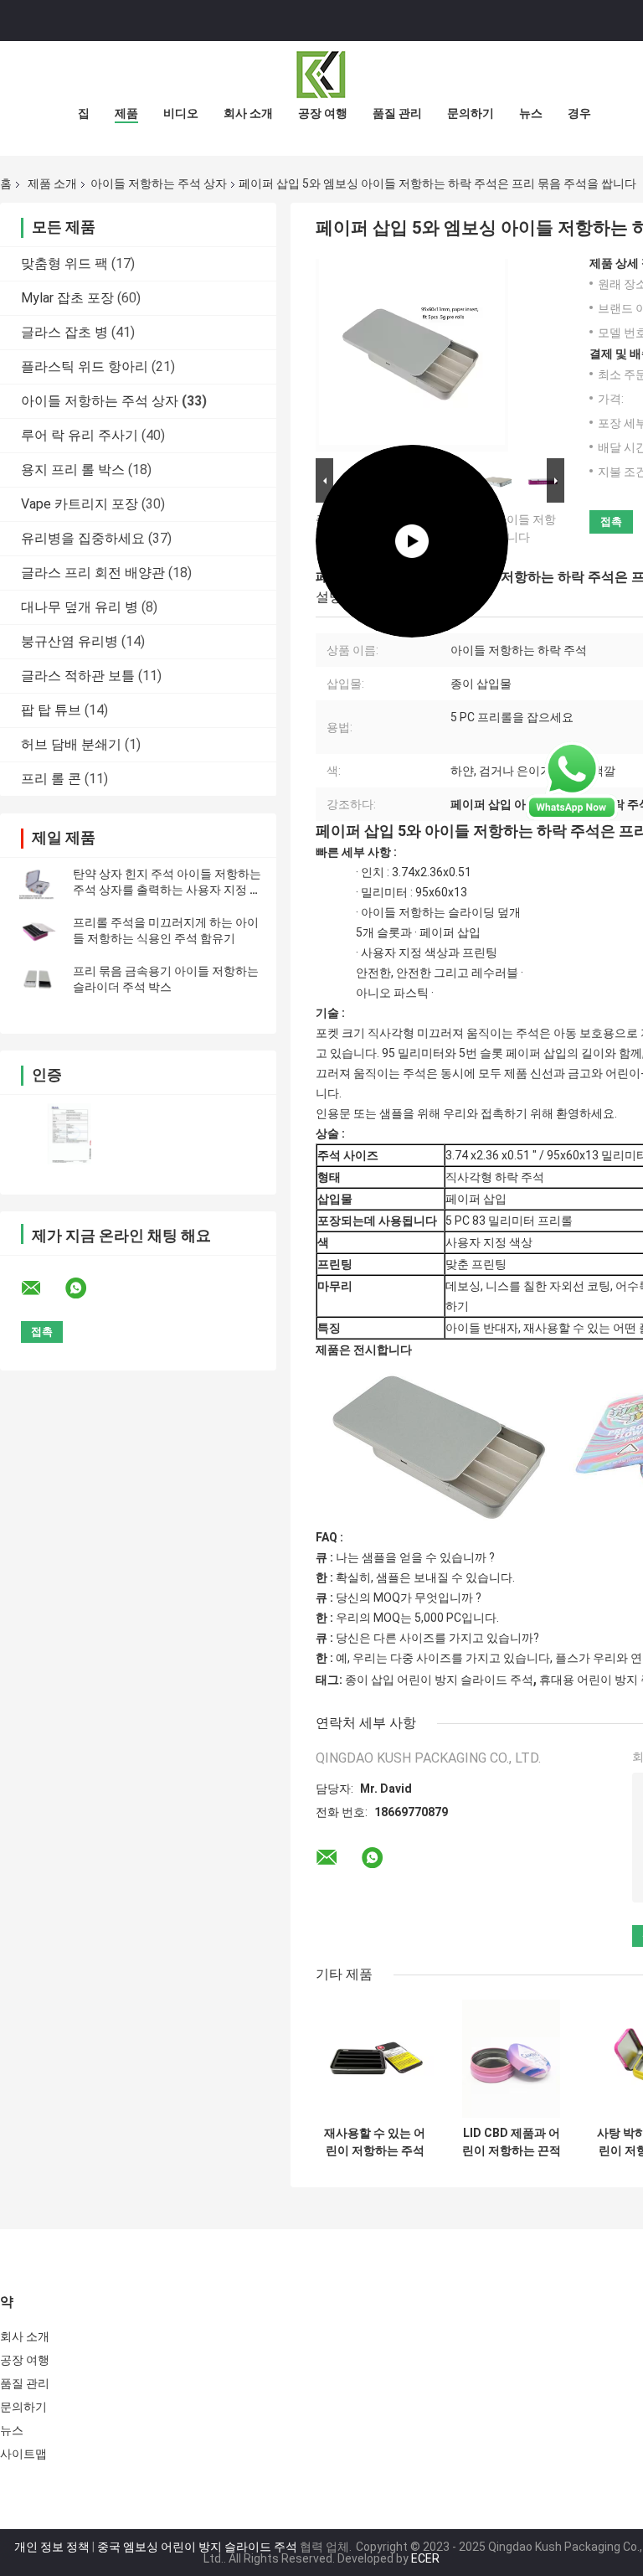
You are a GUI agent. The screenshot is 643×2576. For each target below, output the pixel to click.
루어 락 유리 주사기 (80, 435)
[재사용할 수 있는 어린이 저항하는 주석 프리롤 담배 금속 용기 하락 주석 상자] (375, 2059)
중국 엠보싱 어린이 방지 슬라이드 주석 (197, 2547)
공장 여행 (323, 113)
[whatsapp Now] (572, 780)
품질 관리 (397, 113)
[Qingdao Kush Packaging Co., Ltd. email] (42, 1288)
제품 (126, 113)
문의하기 (471, 113)
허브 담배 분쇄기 (71, 744)
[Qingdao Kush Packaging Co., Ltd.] (321, 75)
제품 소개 (52, 183)
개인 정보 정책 (52, 2547)
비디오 (181, 113)
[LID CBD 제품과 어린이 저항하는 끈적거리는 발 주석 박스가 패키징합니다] (511, 2059)
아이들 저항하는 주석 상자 (159, 183)
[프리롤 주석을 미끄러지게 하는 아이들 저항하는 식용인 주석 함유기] (38, 931)
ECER (425, 2558)
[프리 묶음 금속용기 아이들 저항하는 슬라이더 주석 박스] (38, 979)
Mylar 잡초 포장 (67, 298)
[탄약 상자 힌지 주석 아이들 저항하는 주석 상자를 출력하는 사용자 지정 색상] (38, 882)
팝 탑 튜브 (51, 710)
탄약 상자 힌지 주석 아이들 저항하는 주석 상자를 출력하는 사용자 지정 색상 (167, 890)
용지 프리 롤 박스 (73, 470)
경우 (579, 113)
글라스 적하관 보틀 (78, 676)
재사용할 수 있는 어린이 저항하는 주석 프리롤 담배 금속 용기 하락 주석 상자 (375, 2142)
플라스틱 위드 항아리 (85, 367)
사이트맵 (23, 2454)
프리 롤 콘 (51, 779)
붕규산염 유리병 (69, 641)
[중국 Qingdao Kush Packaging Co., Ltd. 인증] (69, 1134)
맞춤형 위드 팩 (64, 263)
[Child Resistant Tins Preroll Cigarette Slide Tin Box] (412, 355)
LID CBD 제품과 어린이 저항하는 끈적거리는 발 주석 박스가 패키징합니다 (511, 2142)
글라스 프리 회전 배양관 (93, 573)
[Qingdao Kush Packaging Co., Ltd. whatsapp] (86, 1288)
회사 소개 (248, 113)
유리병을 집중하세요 (83, 538)
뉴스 (531, 113)
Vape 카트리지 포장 (80, 504)
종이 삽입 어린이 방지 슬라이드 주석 (439, 1680)
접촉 (611, 521)
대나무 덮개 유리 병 (80, 607)
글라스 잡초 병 (64, 332)
